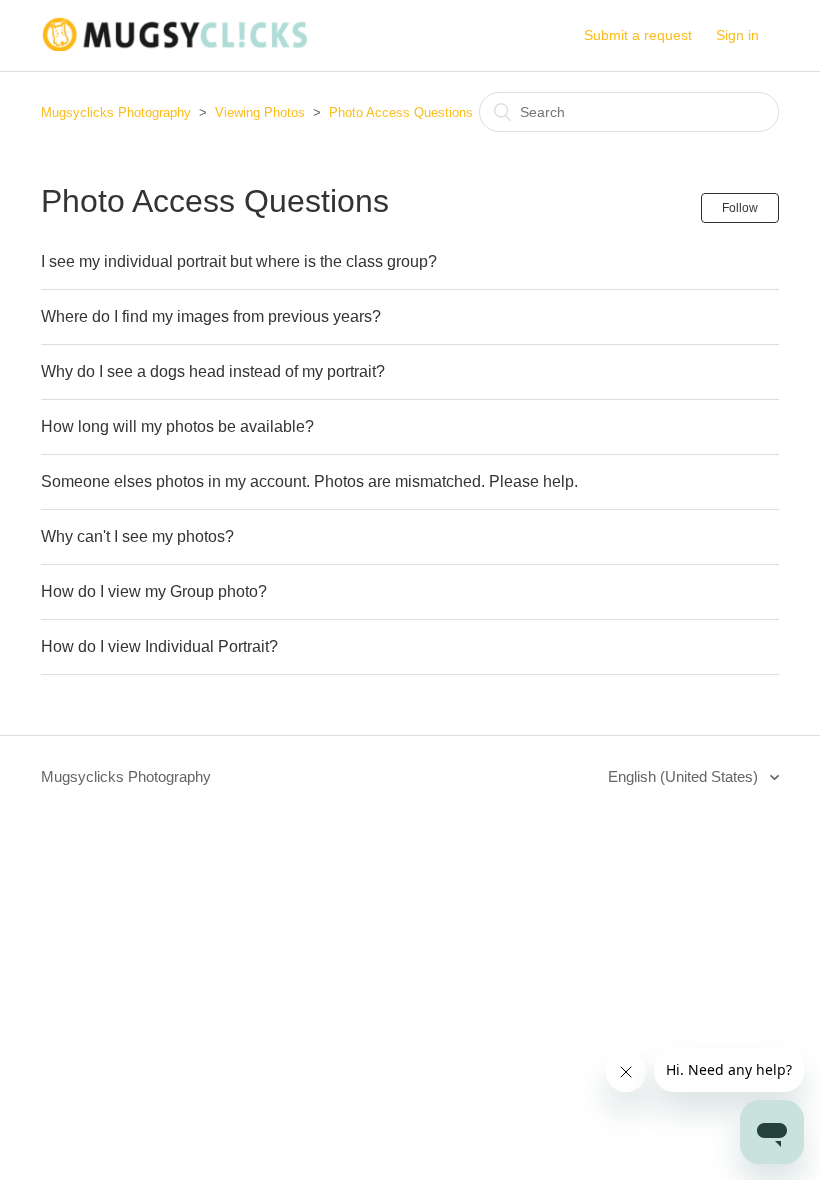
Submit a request (638, 35)
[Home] (174, 45)
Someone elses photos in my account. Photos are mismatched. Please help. (309, 481)
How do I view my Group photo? (154, 591)
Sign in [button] (737, 35)
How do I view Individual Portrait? (159, 646)
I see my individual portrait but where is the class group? (239, 261)
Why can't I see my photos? (137, 536)
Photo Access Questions (401, 112)
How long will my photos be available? (177, 426)
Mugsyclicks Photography (116, 112)
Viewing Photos (260, 112)
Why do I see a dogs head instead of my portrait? (213, 371)
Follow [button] (740, 208)
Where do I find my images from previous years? (211, 316)
